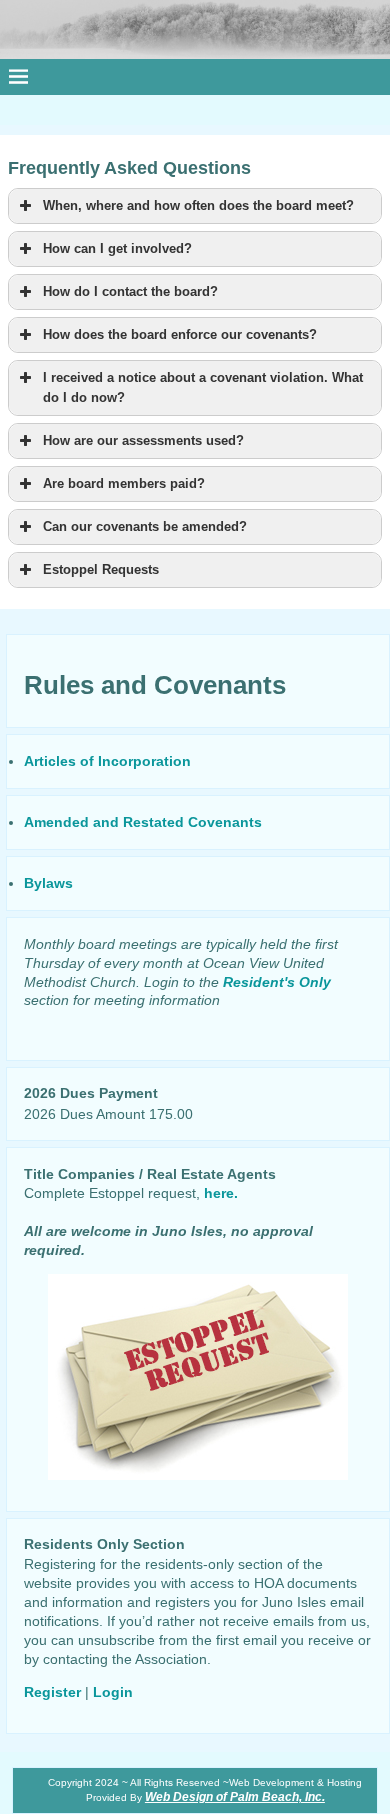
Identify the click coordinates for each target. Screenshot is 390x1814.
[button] (195, 206)
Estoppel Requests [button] (101, 570)
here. (221, 1193)
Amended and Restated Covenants (143, 822)
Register (52, 1692)
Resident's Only (277, 982)
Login (113, 1692)
